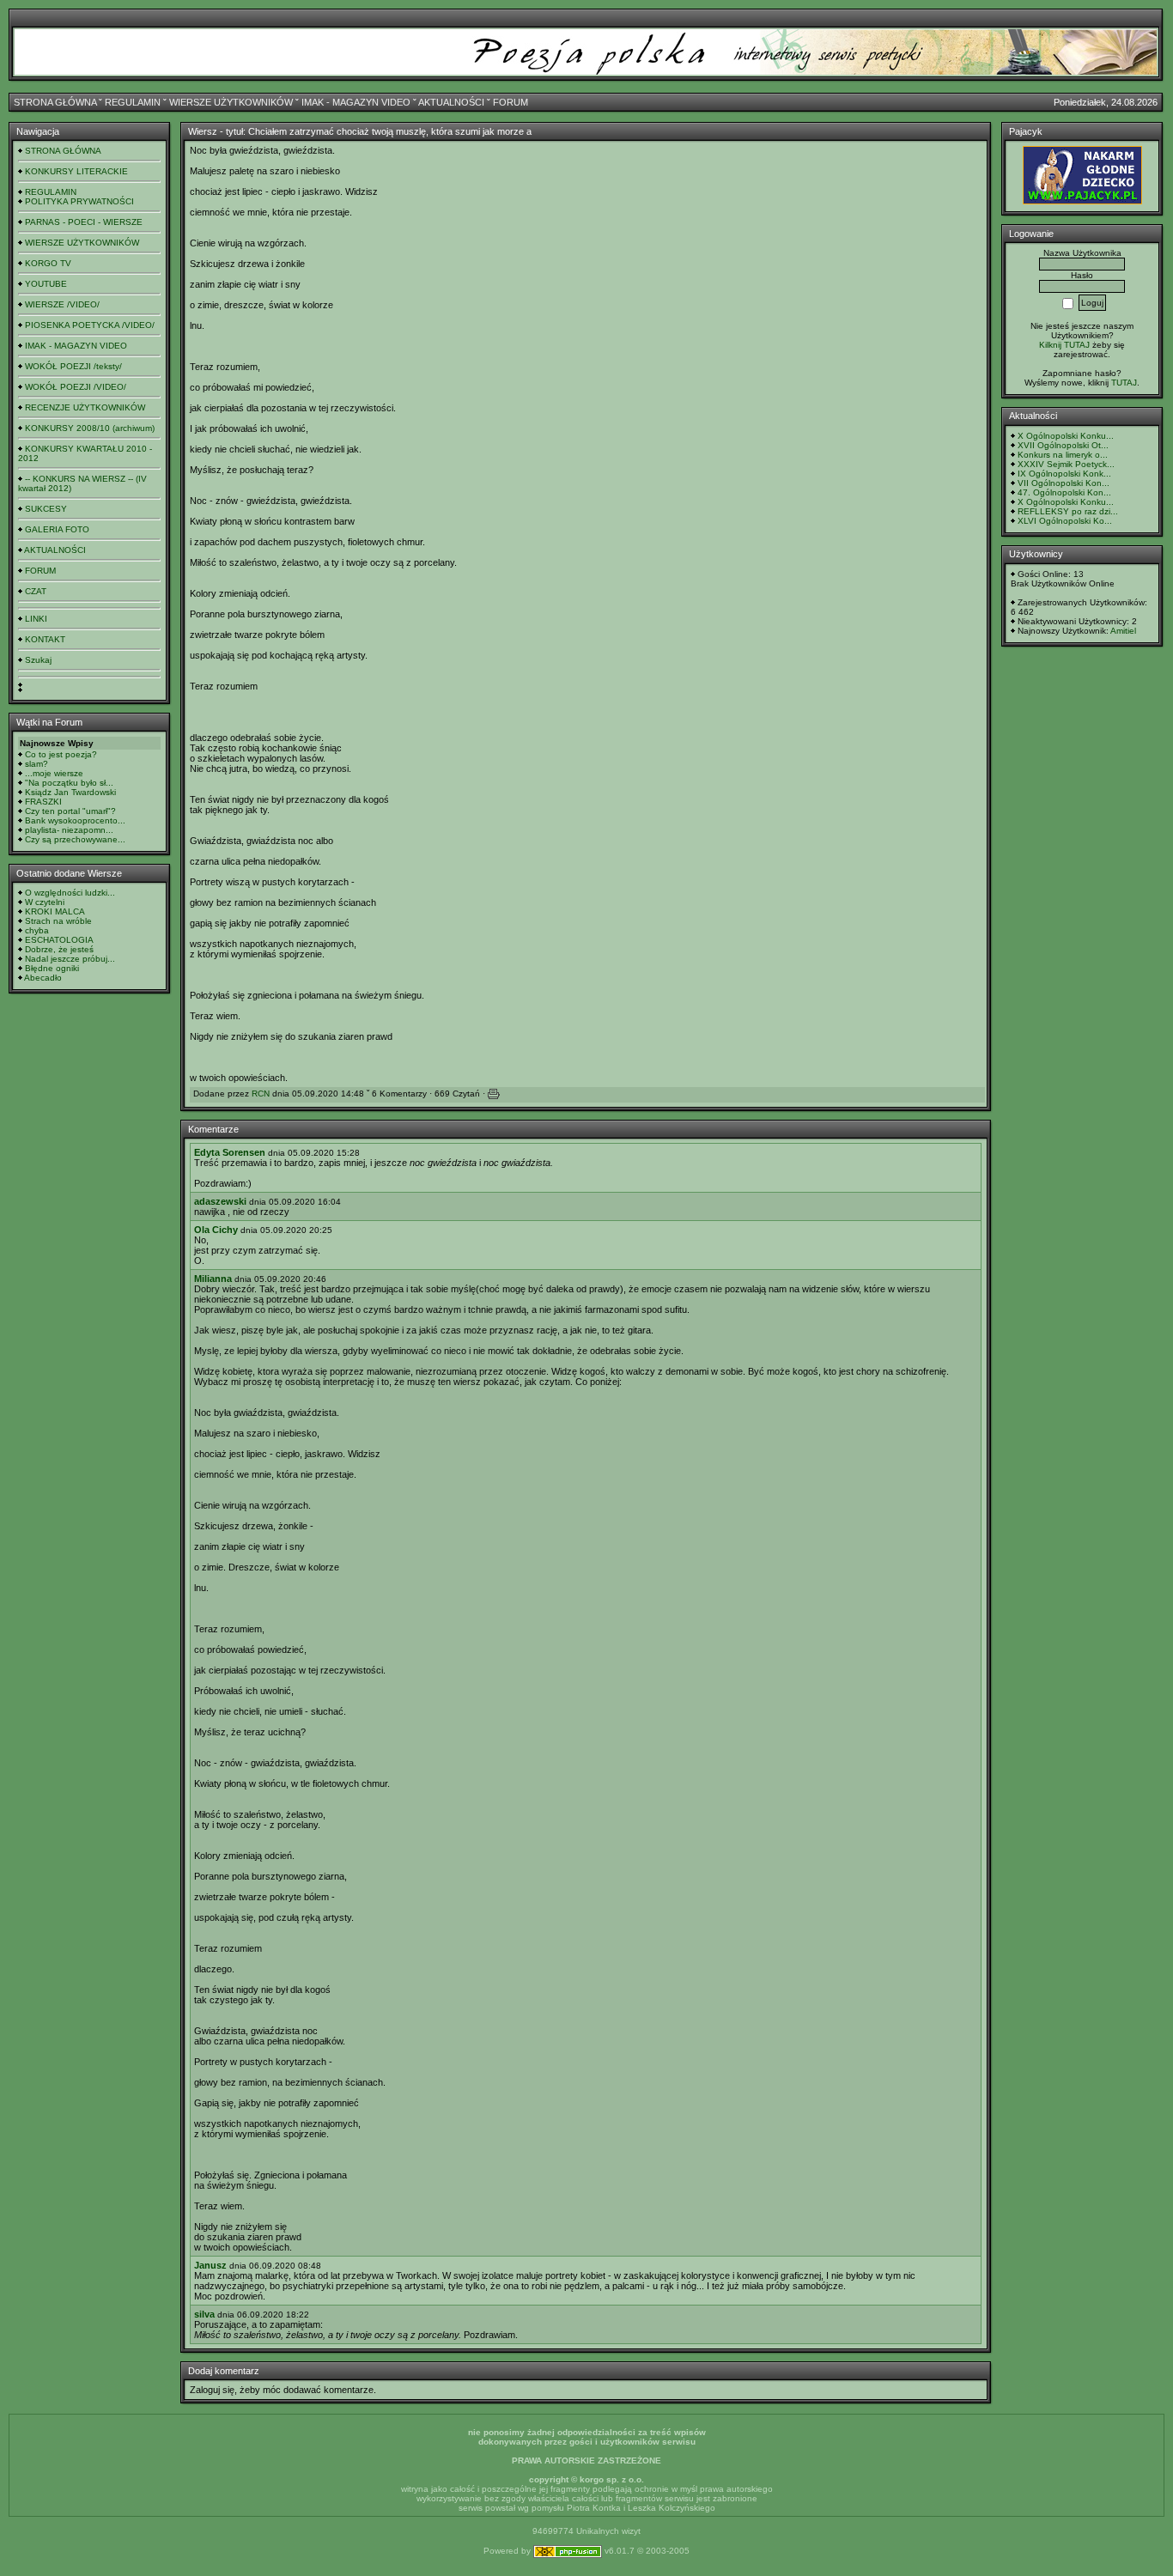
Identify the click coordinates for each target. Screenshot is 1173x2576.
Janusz (210, 2265)
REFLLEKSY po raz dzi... (1068, 511)
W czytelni (45, 902)
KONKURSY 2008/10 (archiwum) (90, 428)
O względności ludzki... (70, 893)
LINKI (36, 619)
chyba (37, 930)
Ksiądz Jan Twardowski (70, 792)
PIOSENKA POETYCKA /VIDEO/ (90, 325)
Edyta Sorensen (230, 1152)
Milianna (213, 1279)
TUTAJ (1124, 383)
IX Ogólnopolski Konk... (1064, 474)
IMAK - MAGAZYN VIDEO (356, 102)
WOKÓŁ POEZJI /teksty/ (73, 366)
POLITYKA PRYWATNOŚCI (79, 201)
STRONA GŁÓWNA (55, 102)
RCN (261, 1094)
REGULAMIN (133, 102)
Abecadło (43, 978)
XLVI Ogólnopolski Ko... (1065, 521)
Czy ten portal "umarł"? (70, 811)
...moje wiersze (54, 773)
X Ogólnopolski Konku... (1066, 436)
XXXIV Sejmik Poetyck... (1066, 464)
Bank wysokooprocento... (75, 820)
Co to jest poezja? (61, 754)
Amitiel (1123, 631)
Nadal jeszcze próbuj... (70, 959)
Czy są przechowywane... (75, 839)
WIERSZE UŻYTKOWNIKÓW (231, 102)
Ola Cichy (216, 1230)
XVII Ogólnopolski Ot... (1063, 445)
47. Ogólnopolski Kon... (1064, 492)
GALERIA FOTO (57, 529)
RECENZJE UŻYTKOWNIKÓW (85, 407)
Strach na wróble (58, 921)
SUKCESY (46, 509)
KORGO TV (48, 263)
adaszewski (220, 1201)
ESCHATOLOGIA (59, 940)
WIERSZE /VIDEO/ (62, 304)
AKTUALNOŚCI (451, 102)
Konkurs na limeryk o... (1063, 455)
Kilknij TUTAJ (1064, 345)
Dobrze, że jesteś (59, 949)
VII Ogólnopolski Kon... (1064, 483)
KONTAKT (45, 639)
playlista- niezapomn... (69, 830)
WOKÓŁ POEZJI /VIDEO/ (76, 387)
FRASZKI (43, 802)
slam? (36, 764)
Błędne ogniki (52, 968)
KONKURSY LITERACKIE (76, 171)
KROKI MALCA (55, 911)
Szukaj (38, 660)
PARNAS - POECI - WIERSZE (84, 222)
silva (204, 2314)
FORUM (511, 102)
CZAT (36, 591)
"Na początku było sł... (69, 783)
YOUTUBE (46, 284)
